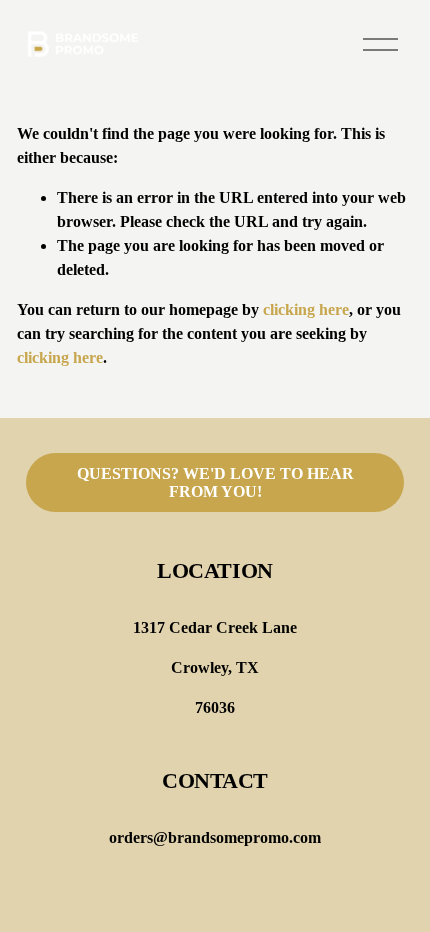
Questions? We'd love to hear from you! (215, 482)
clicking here (306, 309)
